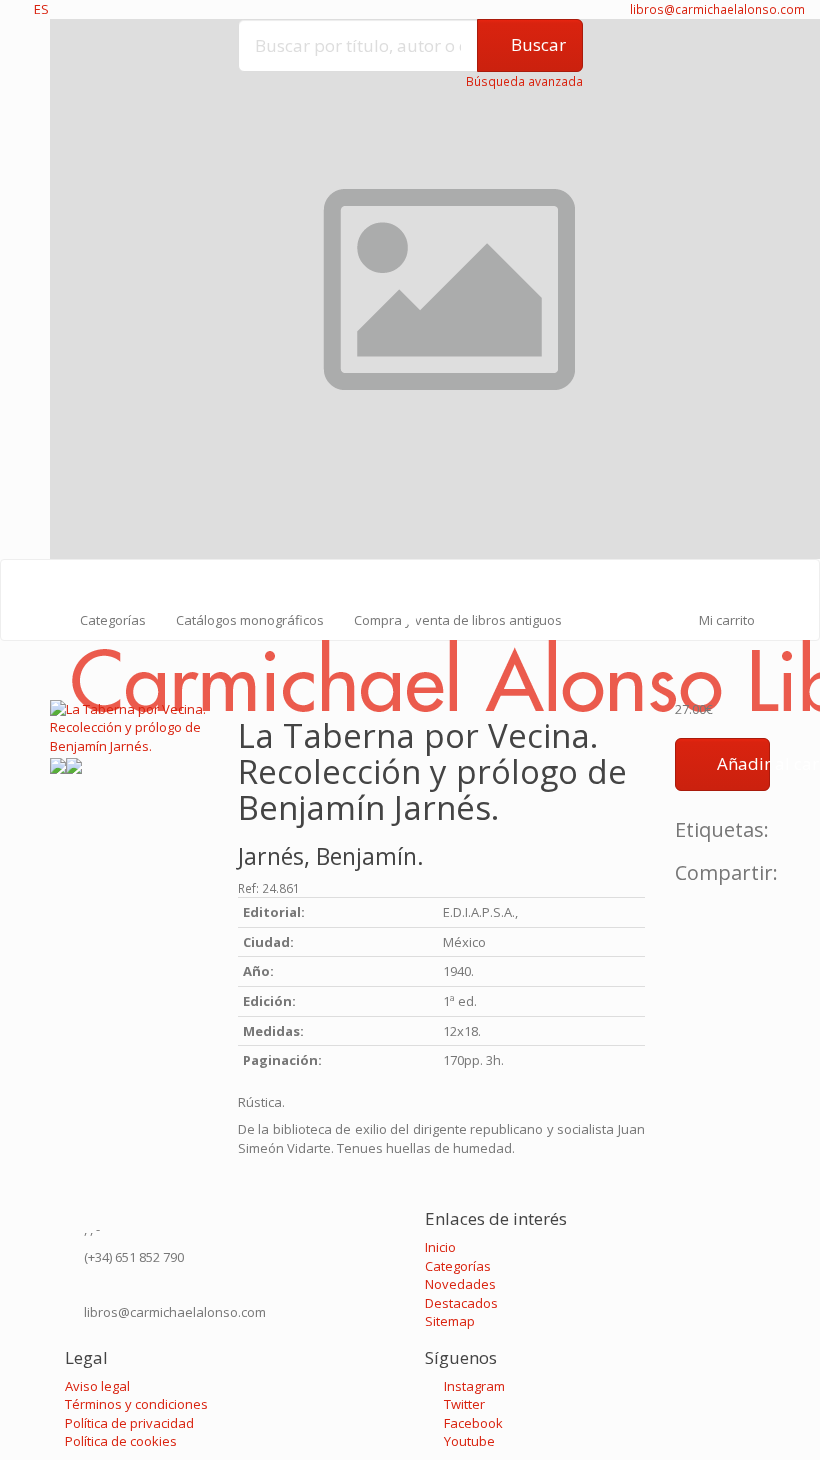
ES (41, 9)
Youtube (468, 1441)
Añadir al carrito (741, 763)
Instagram (473, 1386)
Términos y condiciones (136, 1404)
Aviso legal (97, 1386)
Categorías (113, 620)
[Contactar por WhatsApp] (13, 1190)
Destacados (461, 1303)
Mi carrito (725, 620)
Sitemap (450, 1321)
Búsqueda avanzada (524, 81)
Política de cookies (121, 1441)
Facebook (472, 1423)
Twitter (463, 1404)
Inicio (440, 1247)
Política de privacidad (129, 1423)
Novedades (460, 1284)
